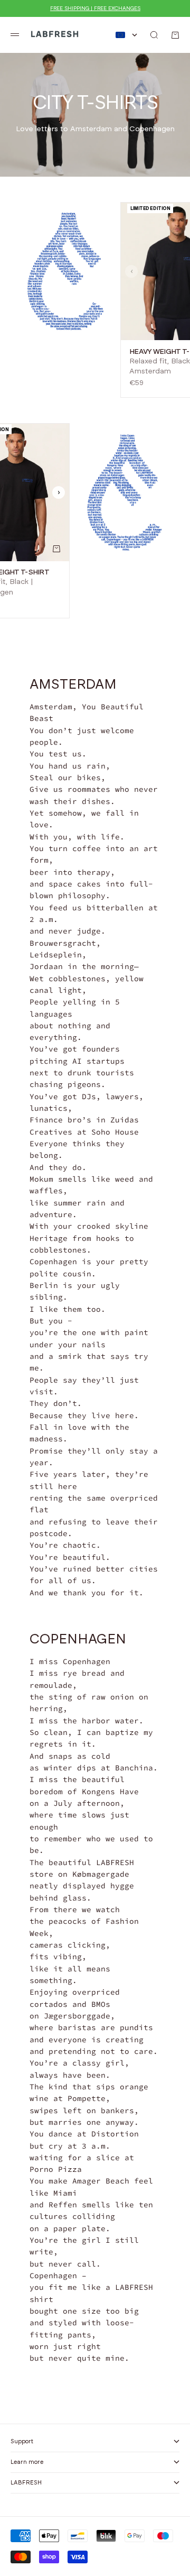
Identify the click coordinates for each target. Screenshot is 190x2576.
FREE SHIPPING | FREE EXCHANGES (95, 8)
